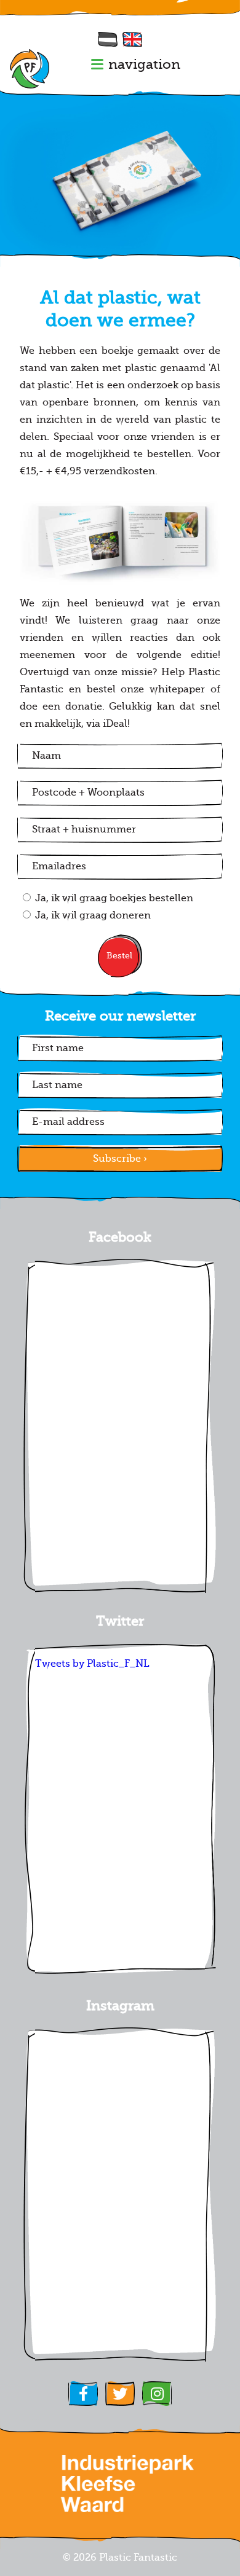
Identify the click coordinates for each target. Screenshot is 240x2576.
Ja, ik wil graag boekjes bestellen (114, 898)
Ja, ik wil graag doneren (93, 915)
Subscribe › (120, 1159)
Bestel (119, 956)
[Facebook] (83, 2394)
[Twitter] (120, 2394)
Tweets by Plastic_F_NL (92, 1664)
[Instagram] (157, 2394)
